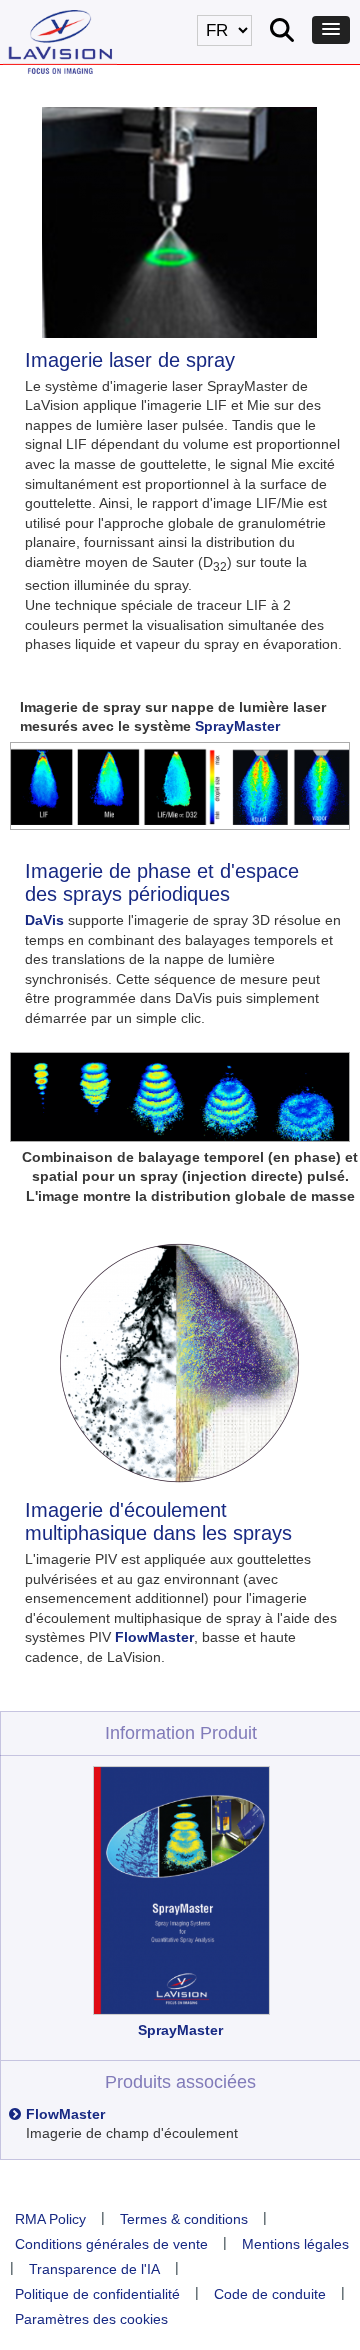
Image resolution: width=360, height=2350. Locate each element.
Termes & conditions (184, 2219)
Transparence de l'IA (94, 2269)
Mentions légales (295, 2244)
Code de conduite (270, 2294)
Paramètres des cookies (91, 2319)
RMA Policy (50, 2219)
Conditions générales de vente (111, 2244)
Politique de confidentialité (97, 2294)
